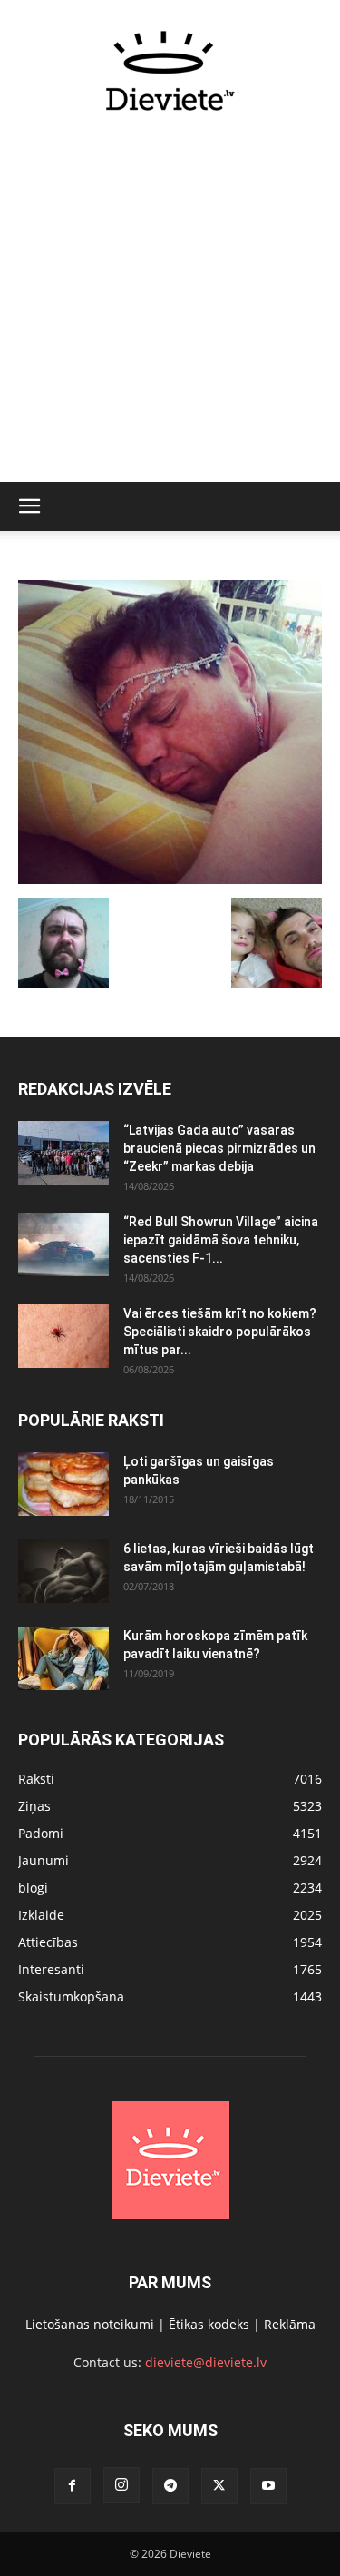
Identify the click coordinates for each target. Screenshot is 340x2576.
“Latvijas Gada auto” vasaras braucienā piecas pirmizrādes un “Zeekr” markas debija (219, 1148)
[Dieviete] (170, 71)
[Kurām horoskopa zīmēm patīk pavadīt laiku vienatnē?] (63, 1658)
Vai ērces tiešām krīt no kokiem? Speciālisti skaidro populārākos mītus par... (220, 1332)
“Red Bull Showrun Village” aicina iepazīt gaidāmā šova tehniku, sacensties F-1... (221, 1240)
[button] (29, 506)
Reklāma (290, 2324)
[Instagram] (121, 2485)
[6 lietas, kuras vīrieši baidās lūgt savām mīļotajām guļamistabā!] (63, 1571)
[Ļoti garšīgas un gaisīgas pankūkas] (63, 1484)
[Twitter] (219, 2486)
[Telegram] (170, 2486)
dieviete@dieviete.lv (206, 2362)
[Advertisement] (170, 307)
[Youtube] (268, 2486)
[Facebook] (73, 2486)
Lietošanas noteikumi (90, 2324)
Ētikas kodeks (209, 2324)
